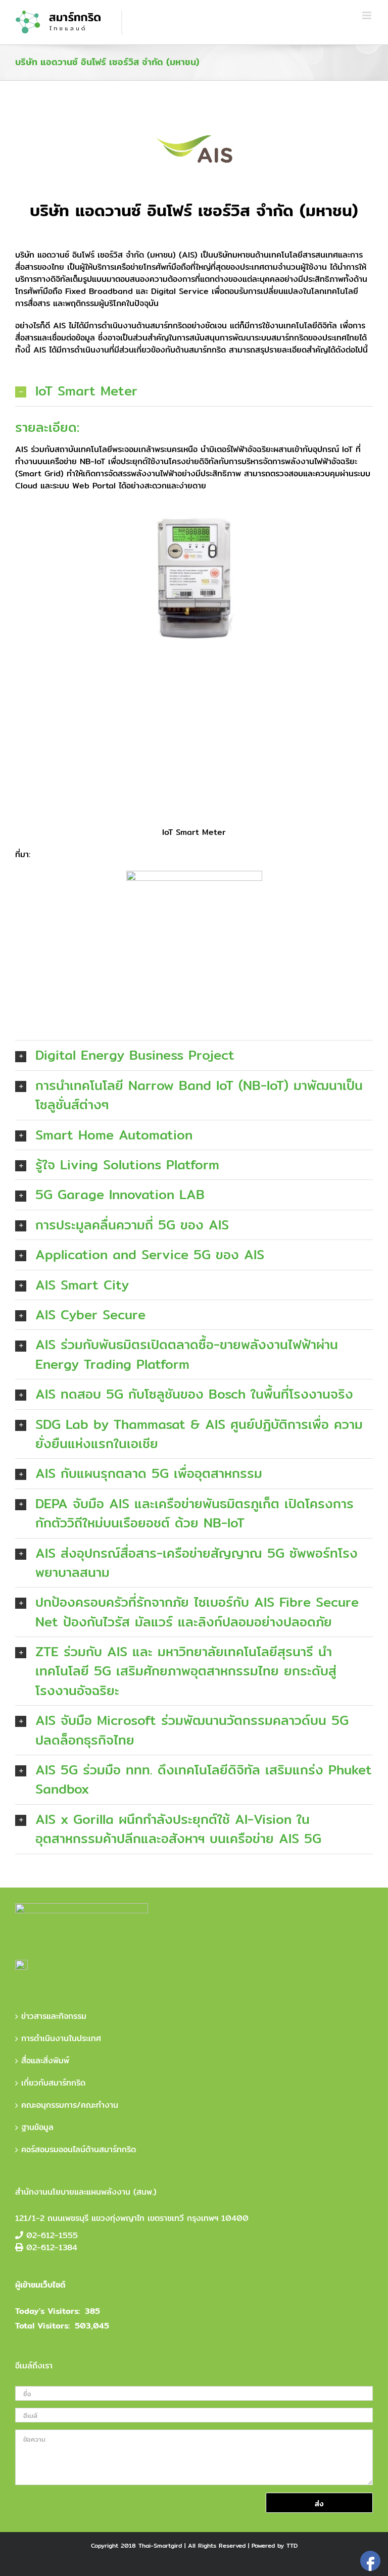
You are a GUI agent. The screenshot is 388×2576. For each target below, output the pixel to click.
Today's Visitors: (47, 2311)
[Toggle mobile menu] (368, 15)
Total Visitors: (42, 2326)
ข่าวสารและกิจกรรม (54, 2016)
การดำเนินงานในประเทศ (61, 2039)
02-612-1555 (52, 2235)
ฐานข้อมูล (37, 2127)
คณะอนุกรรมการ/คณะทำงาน (70, 2105)
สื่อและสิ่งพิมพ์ (45, 2061)
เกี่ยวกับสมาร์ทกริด (53, 2083)
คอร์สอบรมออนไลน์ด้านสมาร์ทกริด (79, 2150)
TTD (292, 2545)
